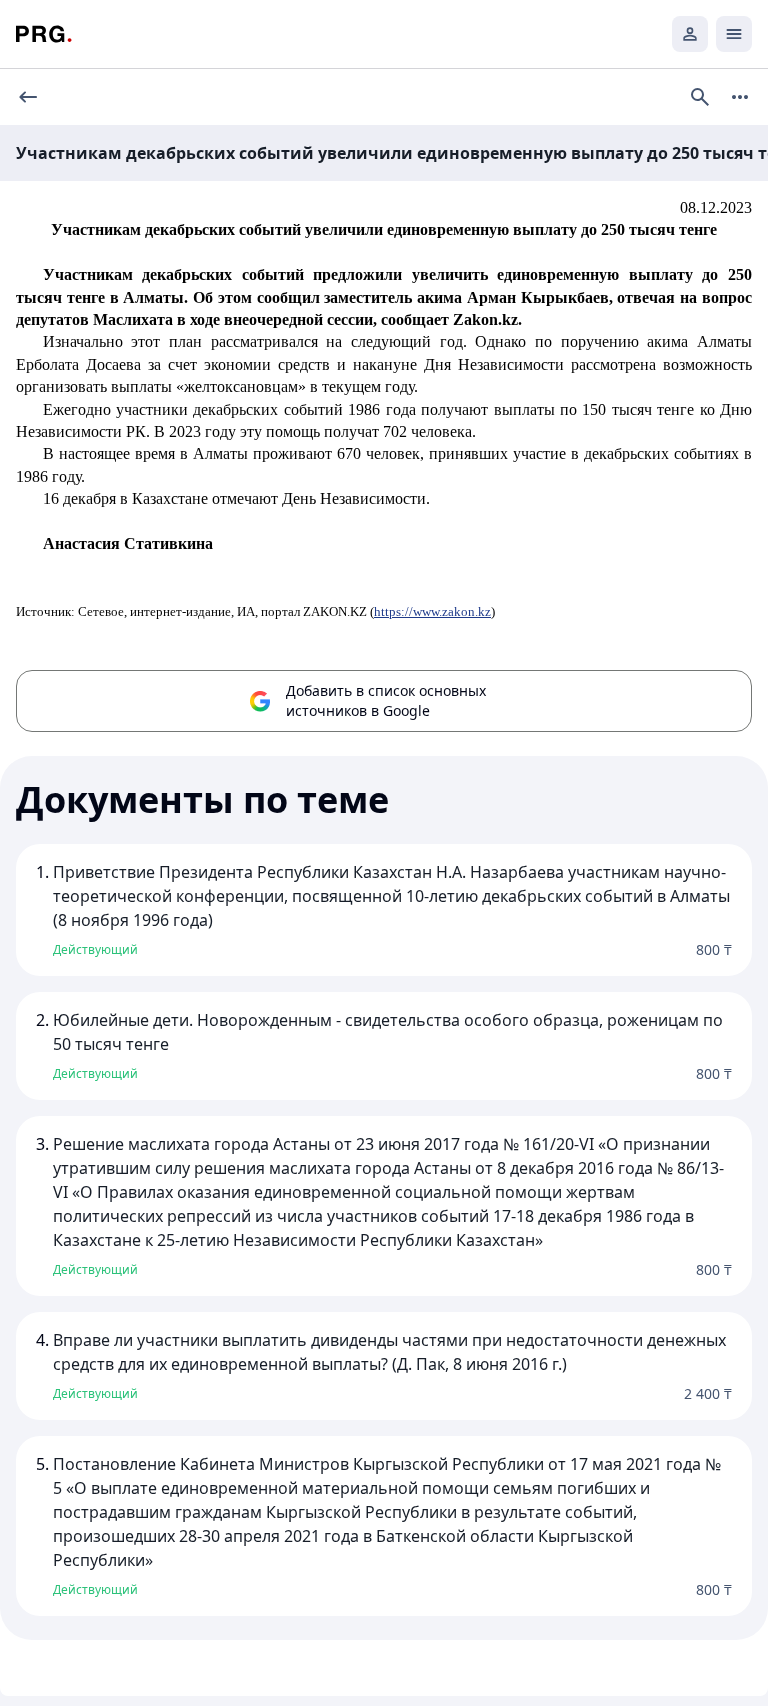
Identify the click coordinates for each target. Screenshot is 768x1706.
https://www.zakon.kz (432, 611)
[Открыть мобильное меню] (734, 34)
